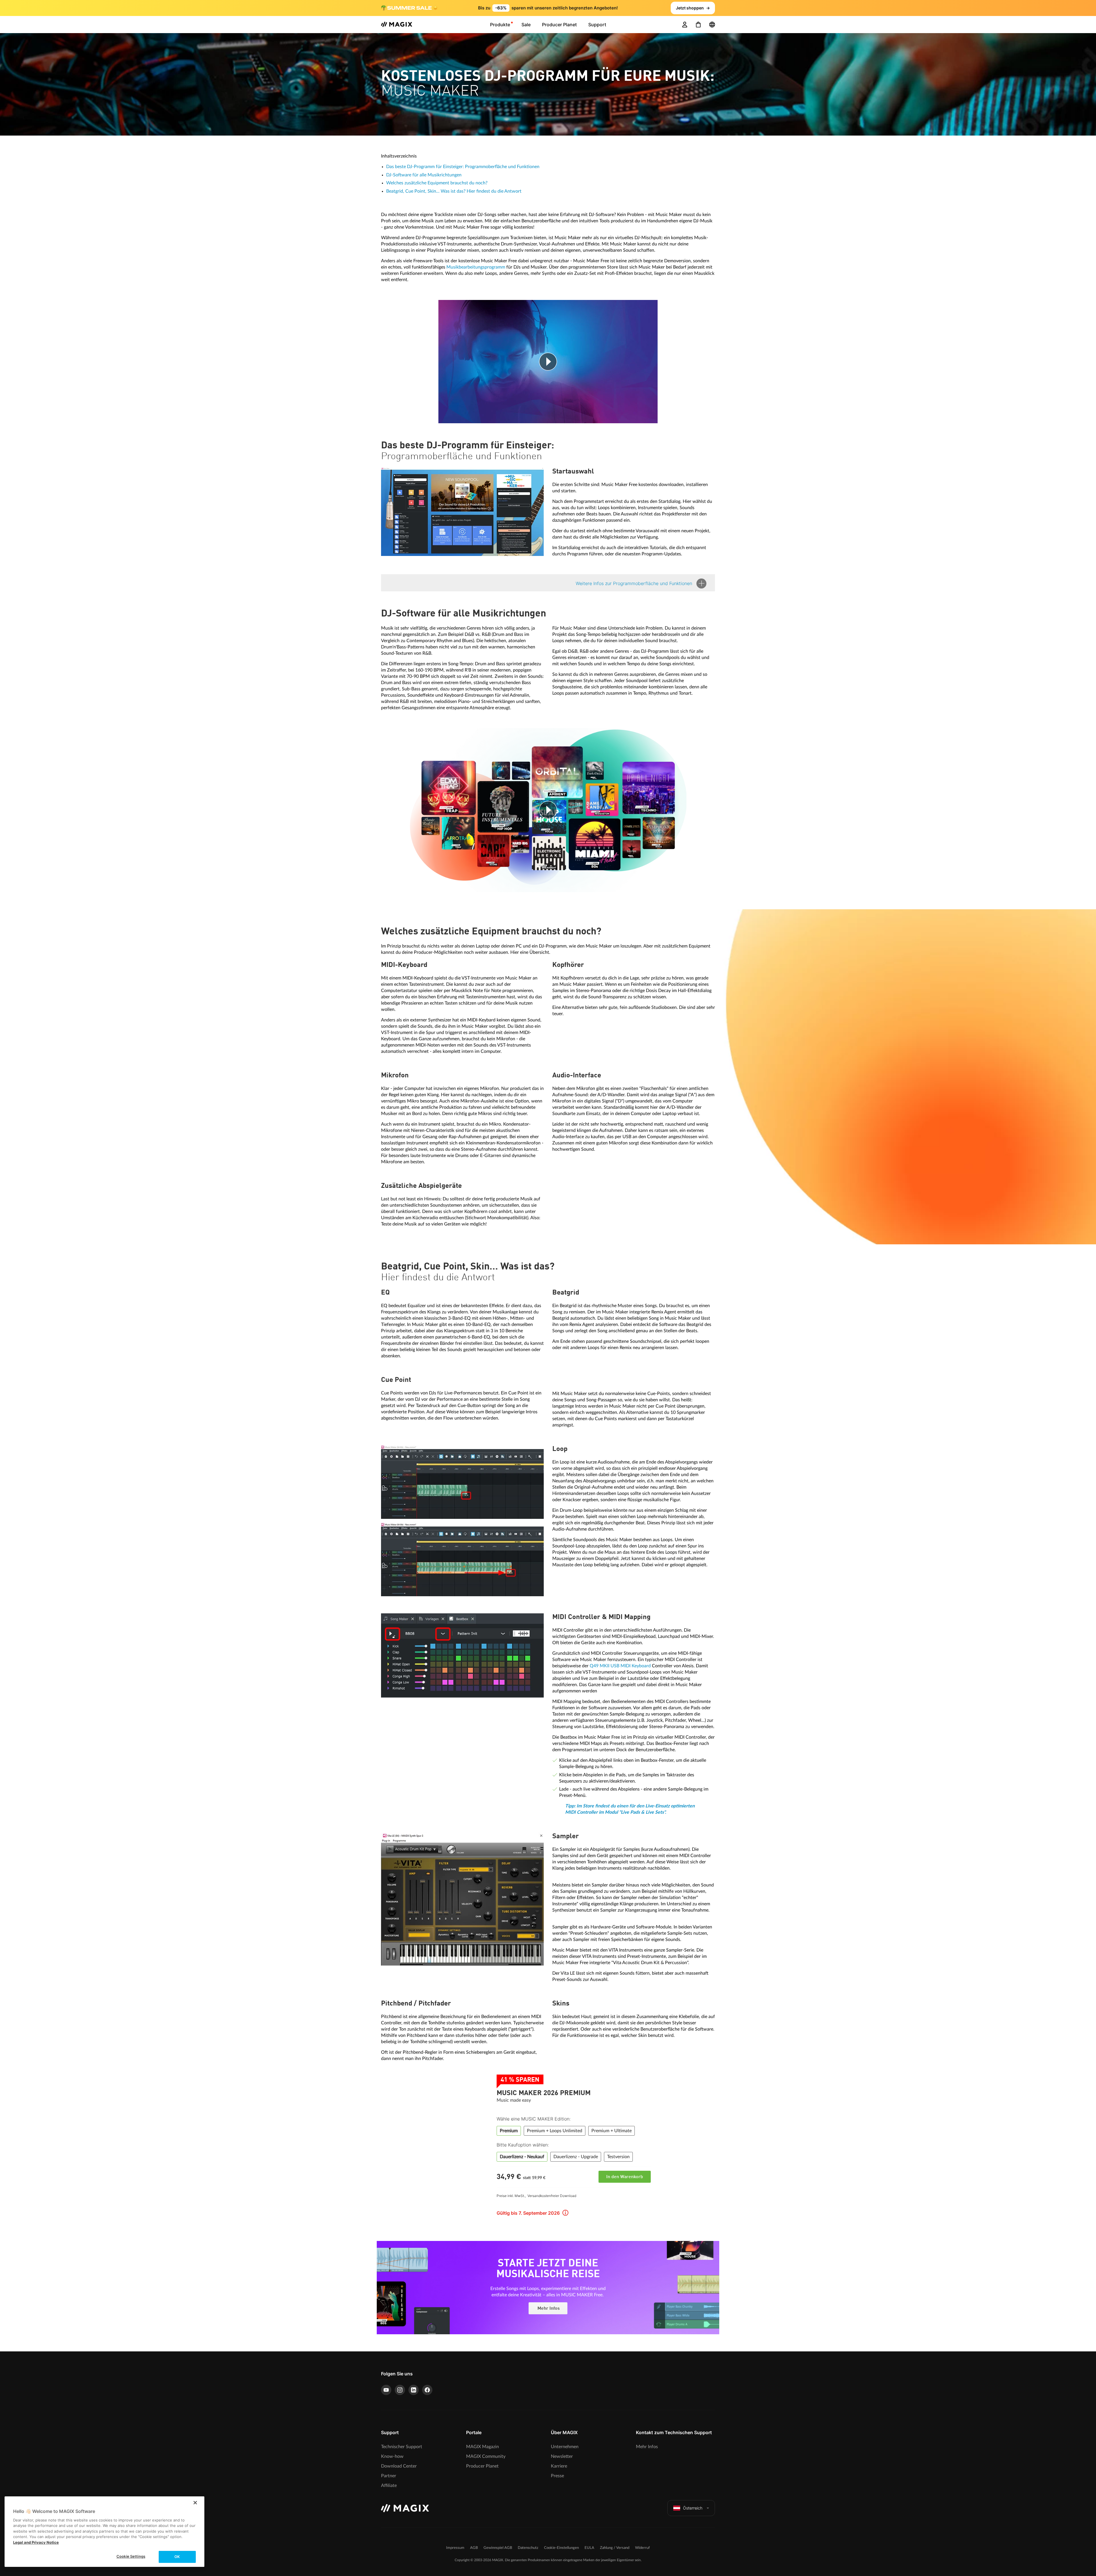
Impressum (455, 2548)
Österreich (693, 2508)
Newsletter (562, 2456)
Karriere (559, 2466)
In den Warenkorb (625, 2177)
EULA (589, 2548)
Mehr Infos (548, 2309)
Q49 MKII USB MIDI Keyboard (620, 1666)
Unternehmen (565, 2447)
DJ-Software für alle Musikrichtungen (424, 175)
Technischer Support (402, 2447)
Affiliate (389, 2486)
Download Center (399, 2466)
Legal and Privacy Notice (36, 2542)
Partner (389, 2476)
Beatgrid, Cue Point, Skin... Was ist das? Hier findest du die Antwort (454, 191)
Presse (557, 2476)
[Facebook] (427, 2390)
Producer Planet (482, 2466)
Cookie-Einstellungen (561, 2548)
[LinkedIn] (414, 2390)
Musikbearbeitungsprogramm (476, 267)
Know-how (392, 2456)
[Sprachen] (712, 25)
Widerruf (642, 2548)
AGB (474, 2548)
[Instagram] (400, 2390)
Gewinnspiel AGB (498, 2548)
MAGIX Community (486, 2456)
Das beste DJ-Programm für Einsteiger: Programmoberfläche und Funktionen (463, 167)
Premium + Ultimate (612, 2131)
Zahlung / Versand (615, 2548)
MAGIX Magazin (482, 2447)
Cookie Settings (131, 2556)
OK (177, 2557)
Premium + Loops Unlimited (555, 2131)
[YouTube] (386, 2390)
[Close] (195, 2503)
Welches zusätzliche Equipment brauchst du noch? (437, 183)
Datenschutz (528, 2548)
